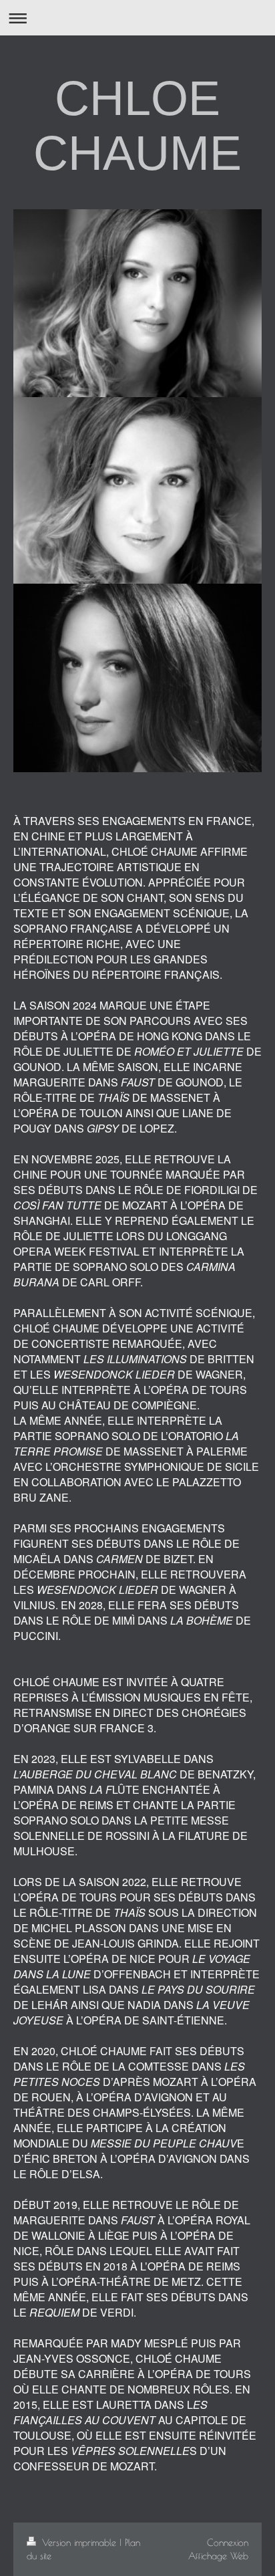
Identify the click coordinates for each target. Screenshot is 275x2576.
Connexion (228, 2542)
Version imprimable (79, 2542)
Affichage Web (218, 2556)
